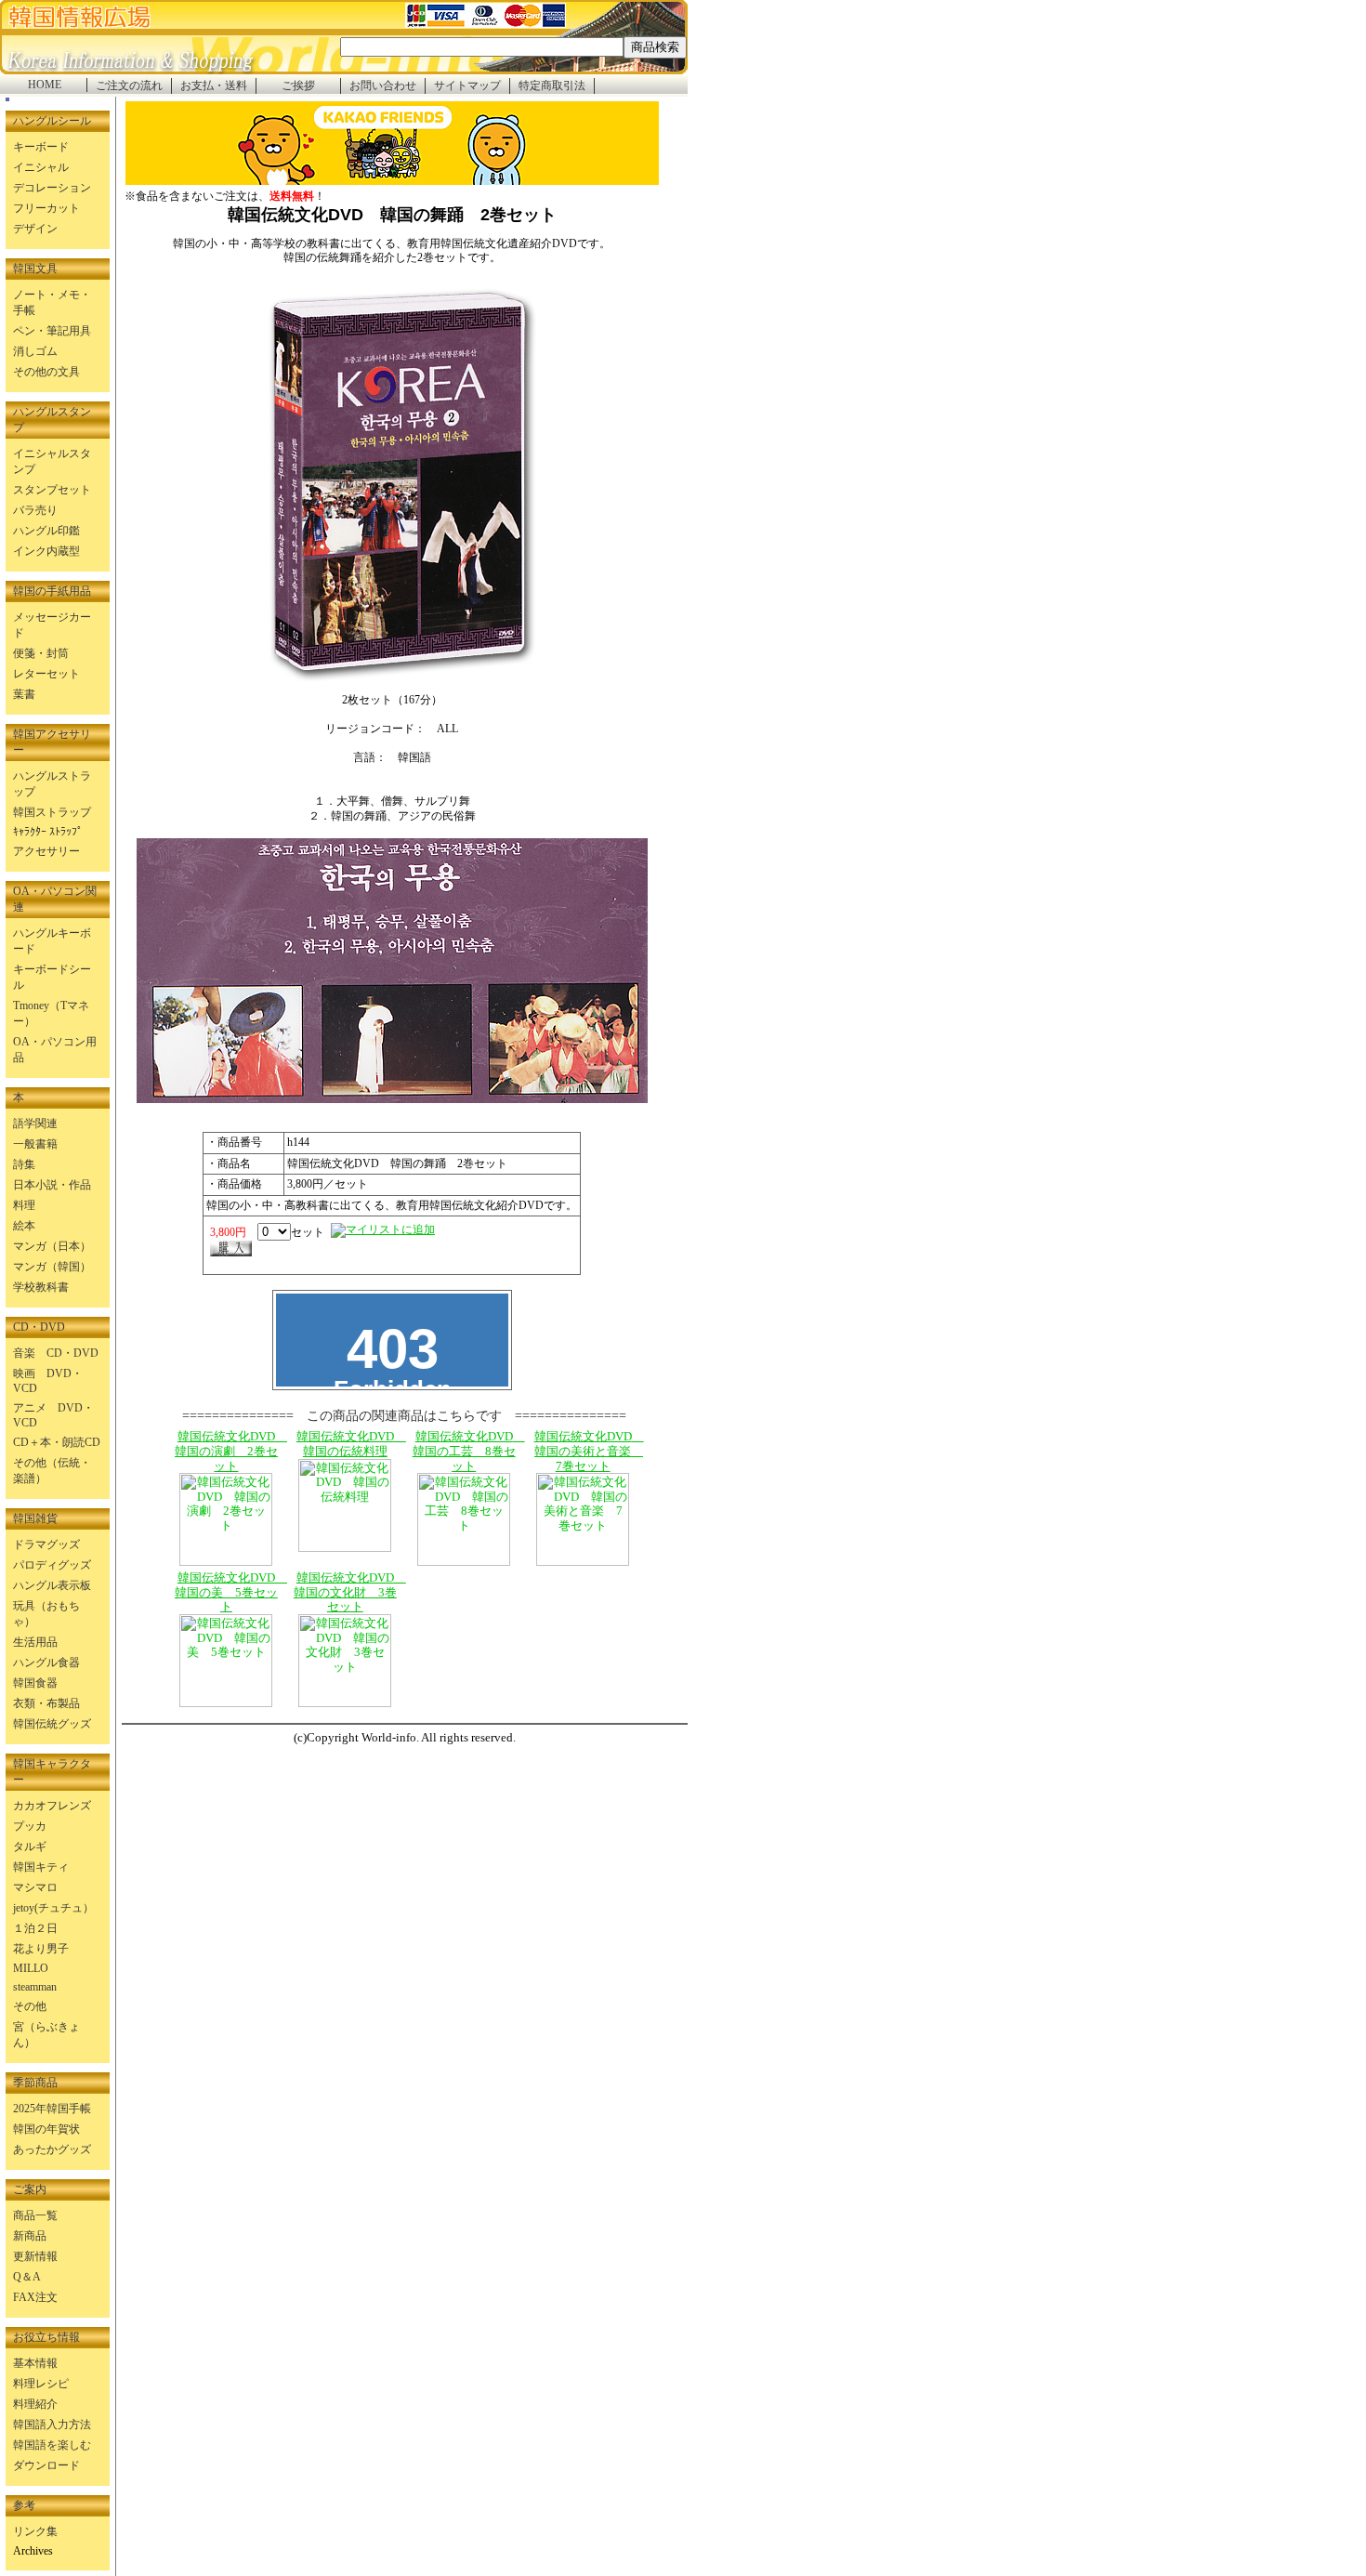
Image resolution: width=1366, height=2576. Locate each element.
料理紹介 (35, 2404)
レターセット (46, 674)
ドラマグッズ (46, 1544)
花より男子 (41, 1949)
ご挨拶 (298, 85)
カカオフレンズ (52, 1806)
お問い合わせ (383, 85)
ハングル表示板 (52, 1585)
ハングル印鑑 (46, 531)
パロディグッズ (52, 1565)
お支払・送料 (214, 85)
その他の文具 (46, 372)
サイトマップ (467, 85)
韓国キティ (41, 1867)
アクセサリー (46, 851)
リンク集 (35, 2531)
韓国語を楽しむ (52, 2445)
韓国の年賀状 (46, 2129)
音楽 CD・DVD (56, 1353)
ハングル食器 (46, 1663)
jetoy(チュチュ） (53, 1908)
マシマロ (35, 1887)
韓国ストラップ (52, 812)
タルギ (30, 1847)
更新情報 (35, 2256)
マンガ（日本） (52, 1246)
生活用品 (35, 1642)
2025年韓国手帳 (52, 2109)
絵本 (24, 1226)
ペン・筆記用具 (52, 331)
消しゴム (35, 351)
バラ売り (35, 510)
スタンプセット (52, 490)
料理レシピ (41, 2384)
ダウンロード (46, 2465)
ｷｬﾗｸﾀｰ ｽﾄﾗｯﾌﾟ (48, 832)
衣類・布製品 (46, 1703)
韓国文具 (35, 269)
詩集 (24, 1164)
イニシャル (41, 167)
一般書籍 (35, 1144)
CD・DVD (39, 1327)
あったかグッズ (52, 2149)
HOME (45, 85)
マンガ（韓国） (52, 1267)
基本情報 (35, 2363)
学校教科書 (41, 1287)
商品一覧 (35, 2215)
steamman (35, 1987)
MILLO (31, 1968)
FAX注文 (35, 2297)
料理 (24, 1205)
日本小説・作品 (52, 1185)
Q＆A (27, 2277)
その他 (30, 2006)
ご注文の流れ (129, 85)
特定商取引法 (552, 85)
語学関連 (35, 1124)
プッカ (30, 1826)
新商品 (30, 2236)
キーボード (41, 147)
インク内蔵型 (46, 551)
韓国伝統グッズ (52, 1724)
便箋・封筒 (41, 653)
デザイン (35, 229)
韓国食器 (35, 1683)
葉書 (24, 694)
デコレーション (52, 188)
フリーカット (46, 208)
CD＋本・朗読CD (57, 1442)
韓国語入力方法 (52, 2425)
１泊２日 (35, 1928)
